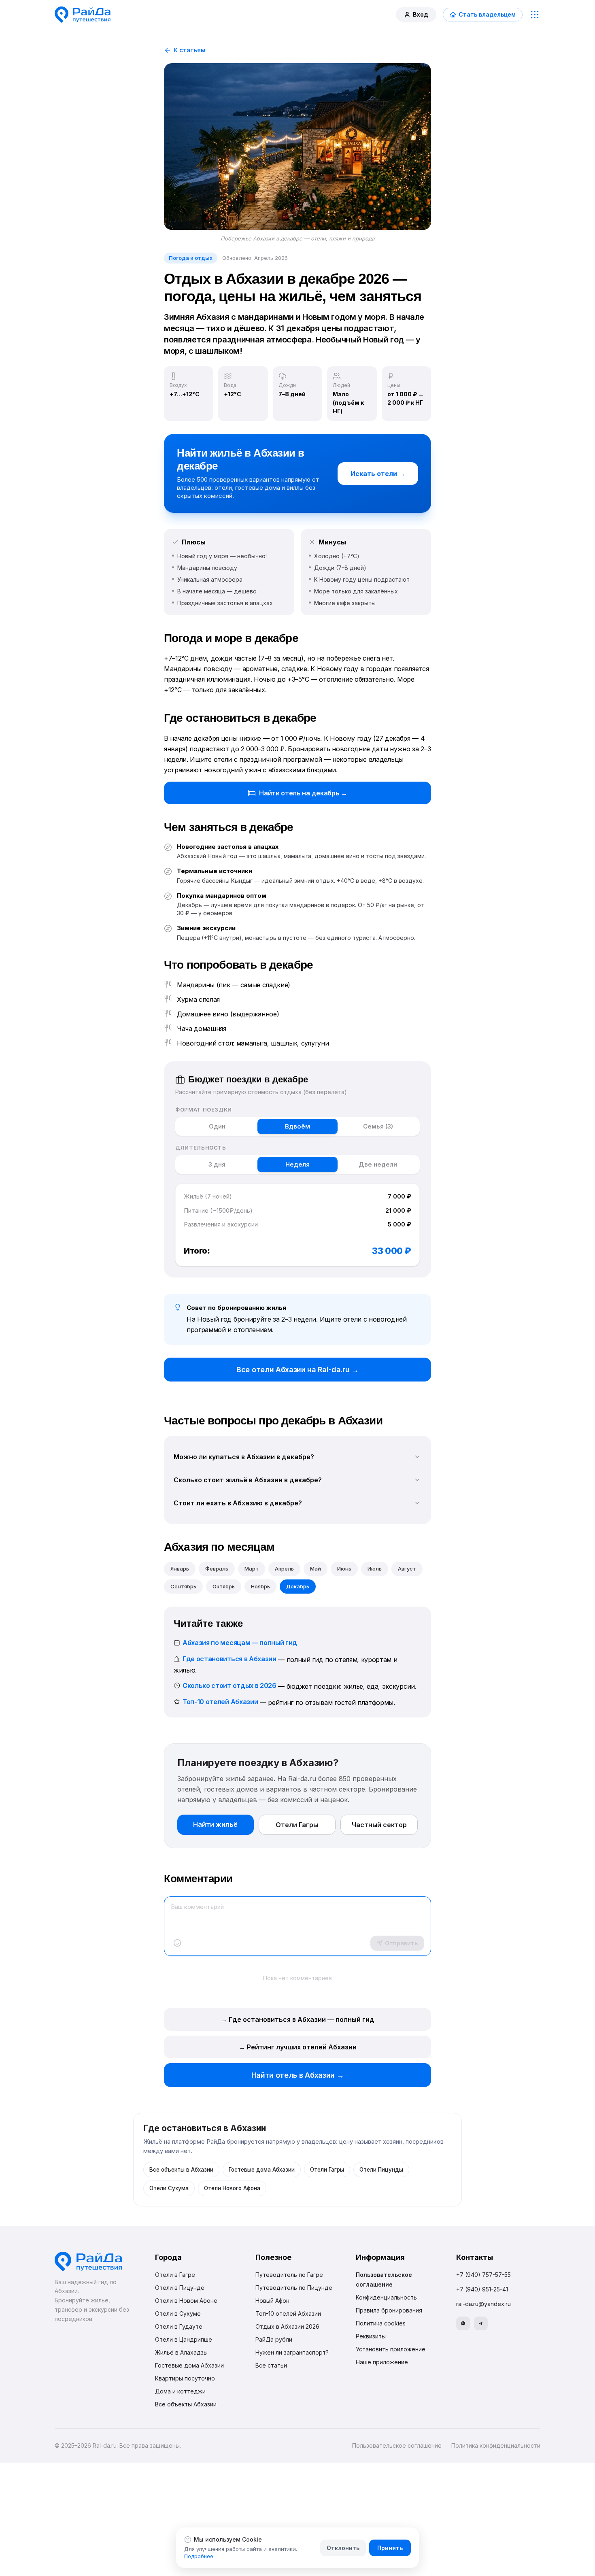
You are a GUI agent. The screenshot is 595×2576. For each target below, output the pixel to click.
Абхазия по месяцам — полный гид (240, 1643)
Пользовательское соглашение (397, 2445)
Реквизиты (371, 2336)
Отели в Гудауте (179, 2326)
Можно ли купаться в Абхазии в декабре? (244, 1457)
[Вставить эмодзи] (177, 1943)
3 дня (217, 1164)
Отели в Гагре (175, 2275)
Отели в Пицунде (180, 2288)
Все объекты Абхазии (186, 2404)
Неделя (297, 1164)
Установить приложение (391, 2349)
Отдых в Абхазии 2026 (287, 2326)
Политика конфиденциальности (496, 2445)
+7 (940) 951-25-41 (482, 2289)
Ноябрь (260, 1586)
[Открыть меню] (535, 15)
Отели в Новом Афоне (186, 2301)
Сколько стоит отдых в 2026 (229, 1685)
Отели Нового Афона (232, 2188)
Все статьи (271, 2365)
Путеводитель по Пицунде (294, 2288)
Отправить (401, 1943)
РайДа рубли (274, 2339)
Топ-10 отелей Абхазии (220, 1702)
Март (252, 1569)
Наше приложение (382, 2362)
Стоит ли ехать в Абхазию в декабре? (238, 1503)
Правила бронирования (389, 2310)
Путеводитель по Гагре (289, 2275)
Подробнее (199, 2556)
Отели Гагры (297, 1825)
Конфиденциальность (386, 2297)
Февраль (217, 1569)
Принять (390, 2548)
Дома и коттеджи (180, 2391)
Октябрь (224, 1586)
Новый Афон (272, 2301)
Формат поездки (204, 1109)
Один (217, 1126)
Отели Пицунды (381, 2170)
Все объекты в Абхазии (181, 2170)
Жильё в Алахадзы (181, 2352)
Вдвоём (297, 1126)
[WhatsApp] (463, 2323)
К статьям (190, 50)
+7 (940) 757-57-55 (483, 2275)
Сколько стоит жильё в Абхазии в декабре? (248, 1480)
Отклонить (343, 2548)
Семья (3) (378, 1126)
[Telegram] (481, 2323)
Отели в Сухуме (178, 2314)
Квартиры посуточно (185, 2378)
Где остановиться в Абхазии (229, 1659)
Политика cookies (381, 2323)
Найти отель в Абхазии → (298, 2075)
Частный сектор (379, 1825)
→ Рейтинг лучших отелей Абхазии (298, 2047)
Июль (375, 1569)
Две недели (378, 1164)
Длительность (201, 1148)
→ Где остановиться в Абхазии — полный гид (297, 2019)
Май (316, 1569)
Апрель (284, 1569)
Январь (180, 1569)
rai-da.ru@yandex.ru (483, 2304)
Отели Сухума (169, 2188)
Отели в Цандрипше (184, 2339)
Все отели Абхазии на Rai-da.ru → (297, 1370)
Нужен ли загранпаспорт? (292, 2352)
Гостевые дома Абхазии (262, 2170)
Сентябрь (183, 1586)
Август (407, 1569)
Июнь (344, 1569)
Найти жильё (215, 1824)
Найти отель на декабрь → (303, 793)
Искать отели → (378, 474)
